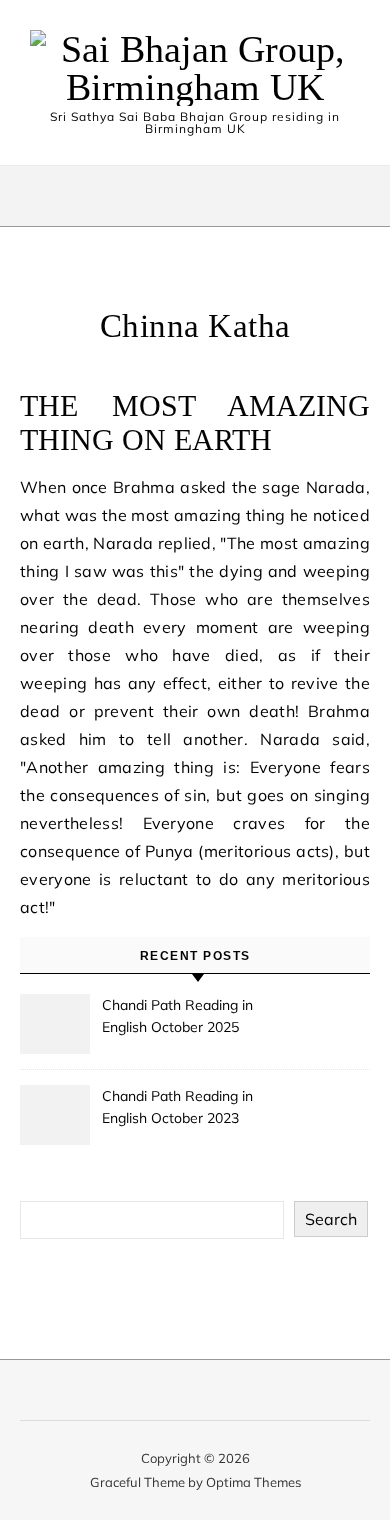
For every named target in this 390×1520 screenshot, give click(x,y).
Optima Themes (253, 1482)
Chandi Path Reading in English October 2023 (177, 1107)
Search (331, 1219)
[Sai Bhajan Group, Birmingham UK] (195, 68)
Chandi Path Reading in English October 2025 (177, 1016)
